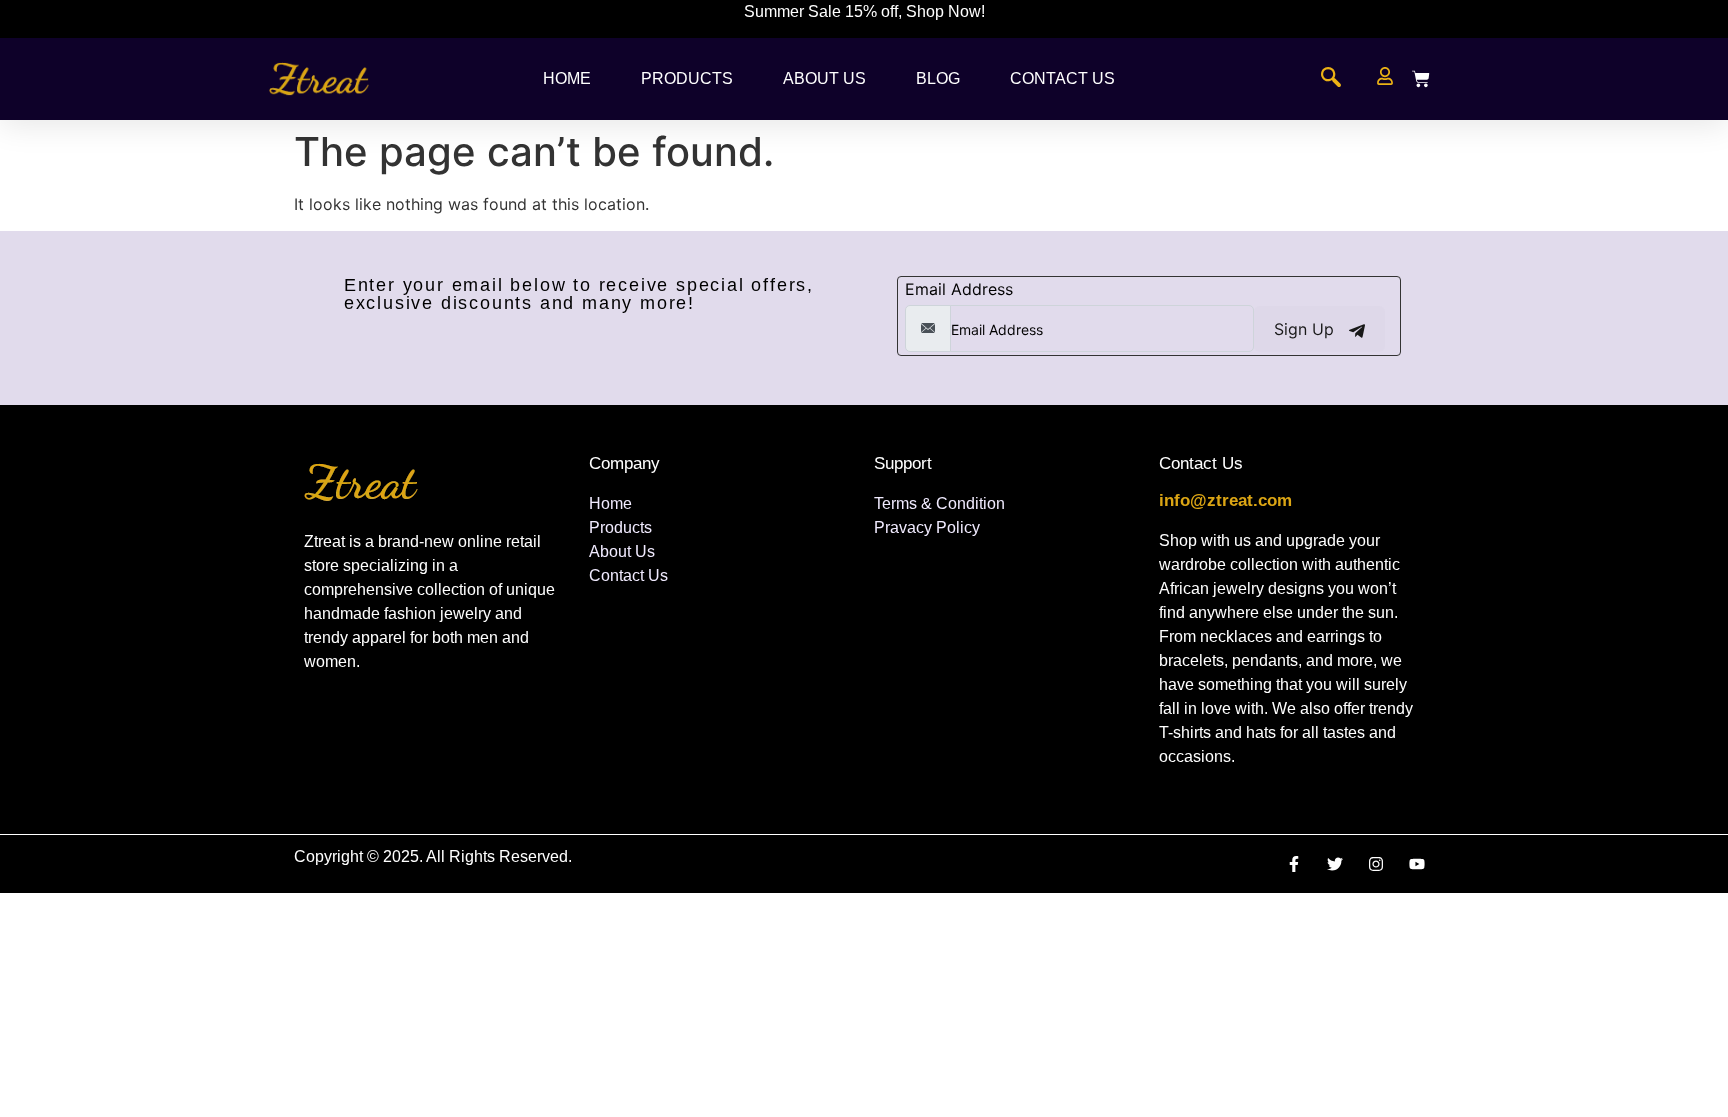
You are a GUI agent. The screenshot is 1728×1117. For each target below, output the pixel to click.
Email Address (959, 289)
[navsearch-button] (1331, 79)
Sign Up (1306, 329)
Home (567, 78)
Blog (938, 78)
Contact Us (1062, 78)
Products (687, 78)
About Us (824, 78)
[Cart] (1421, 79)
